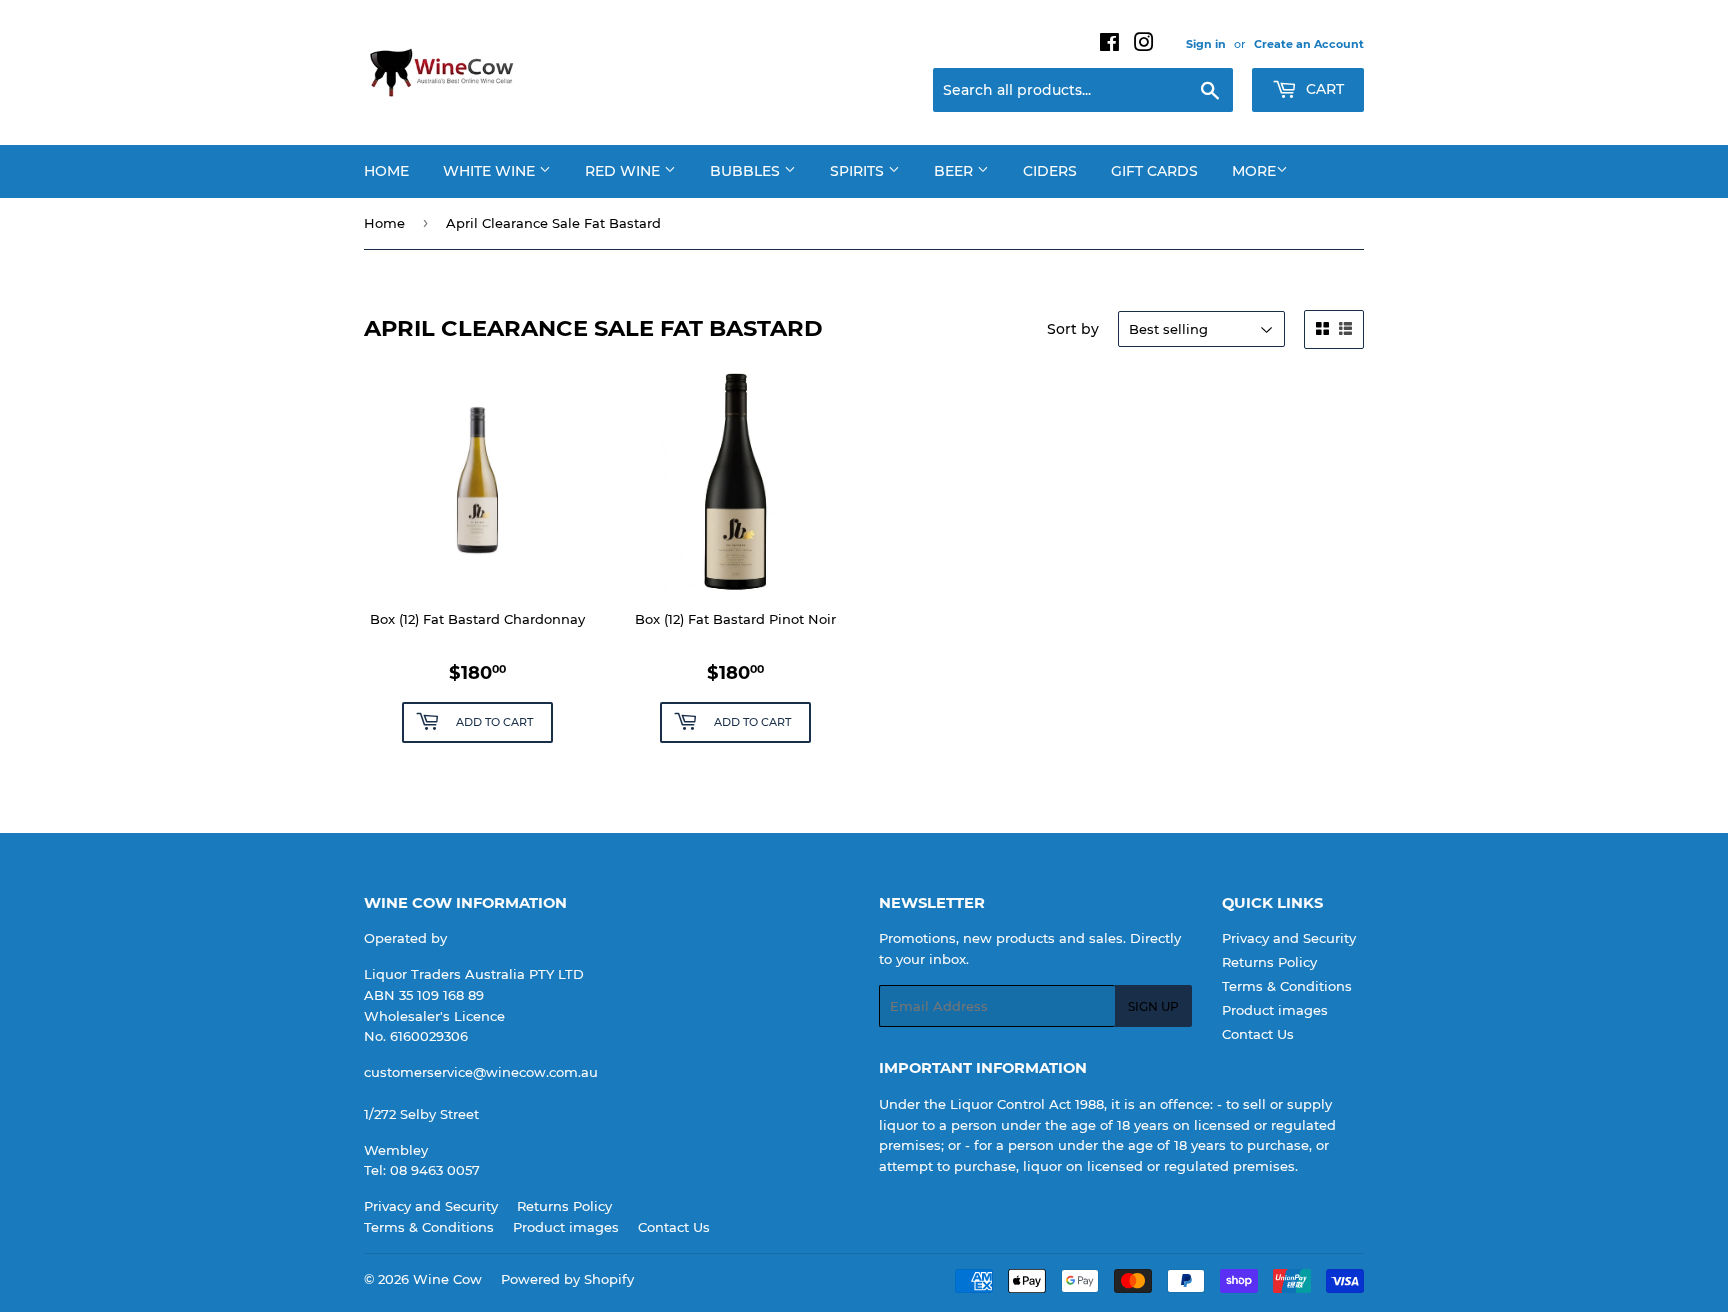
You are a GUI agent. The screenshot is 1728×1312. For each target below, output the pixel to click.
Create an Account (1309, 44)
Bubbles (747, 171)
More (1254, 171)
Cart (1323, 89)
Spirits (859, 171)
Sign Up (1153, 1006)
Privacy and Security (1289, 938)
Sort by (1073, 329)
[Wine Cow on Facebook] (1109, 45)
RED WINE (624, 171)
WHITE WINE (491, 171)
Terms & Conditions (1287, 986)
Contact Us (1258, 1034)
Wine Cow (447, 1279)
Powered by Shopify (567, 1279)
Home (386, 171)
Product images (1275, 1010)
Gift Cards (1154, 171)
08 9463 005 (431, 1170)
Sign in (1206, 44)
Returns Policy (1269, 962)
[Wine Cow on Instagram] (1144, 45)
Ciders (1050, 171)
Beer (955, 171)
